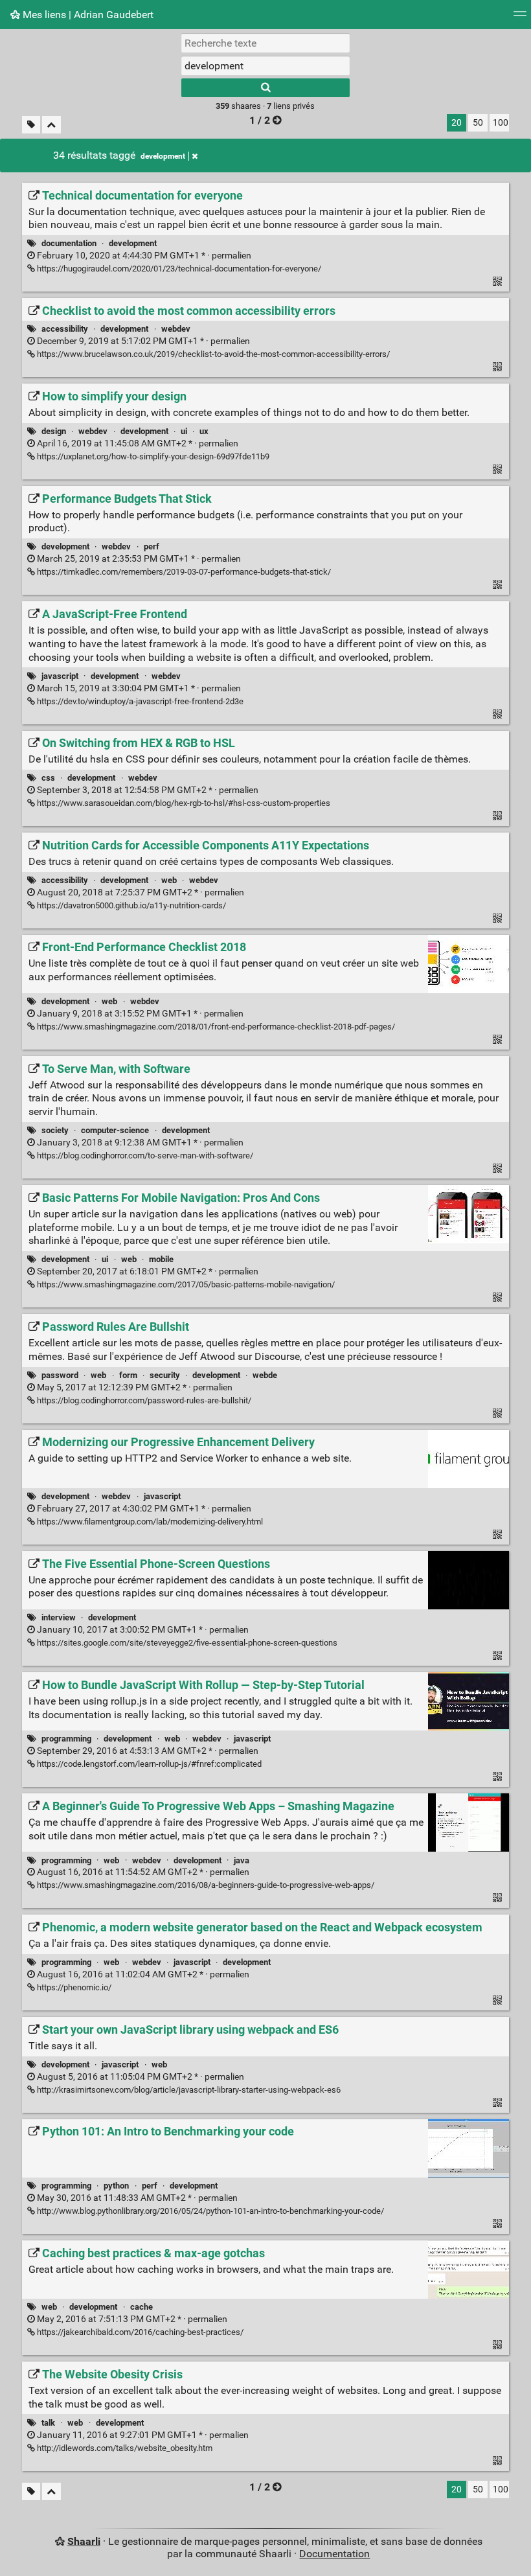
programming (66, 1739)
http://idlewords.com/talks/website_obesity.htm (124, 2448)
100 (501, 123)
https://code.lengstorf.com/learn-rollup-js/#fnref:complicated (148, 1764)
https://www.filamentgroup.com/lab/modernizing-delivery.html (149, 1522)
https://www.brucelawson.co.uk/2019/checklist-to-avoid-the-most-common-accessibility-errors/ (212, 354)
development (163, 156)
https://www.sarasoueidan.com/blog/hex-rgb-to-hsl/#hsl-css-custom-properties (183, 803)
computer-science (115, 1130)
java (242, 1860)
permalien (143, 256)
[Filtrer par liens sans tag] (31, 125)
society (55, 1130)
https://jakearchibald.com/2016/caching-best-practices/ (139, 2332)
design (54, 431)
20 (457, 123)
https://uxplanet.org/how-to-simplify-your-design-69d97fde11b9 (152, 456)
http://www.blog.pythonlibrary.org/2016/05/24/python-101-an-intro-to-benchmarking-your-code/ (209, 2211)
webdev (176, 329)
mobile (161, 1259)
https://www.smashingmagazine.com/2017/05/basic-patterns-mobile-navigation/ (185, 1284)
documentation (69, 243)
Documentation (334, 2554)
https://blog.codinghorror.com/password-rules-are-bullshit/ (143, 1400)
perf (152, 546)
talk (48, 2423)
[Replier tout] (51, 125)
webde (265, 1375)
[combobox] (265, 65)
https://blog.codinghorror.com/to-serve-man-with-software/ (144, 1156)
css (48, 778)
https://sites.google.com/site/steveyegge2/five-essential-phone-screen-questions (186, 1643)
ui (184, 431)
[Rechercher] (265, 88)
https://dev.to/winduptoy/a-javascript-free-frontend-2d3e (139, 701)
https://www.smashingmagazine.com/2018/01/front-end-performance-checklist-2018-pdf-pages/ (215, 1027)
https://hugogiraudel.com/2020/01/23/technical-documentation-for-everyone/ (178, 269)
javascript (60, 676)
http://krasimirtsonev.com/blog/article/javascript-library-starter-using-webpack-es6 (188, 2090)
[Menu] (520, 18)
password (60, 1375)
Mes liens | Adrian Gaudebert (87, 15)
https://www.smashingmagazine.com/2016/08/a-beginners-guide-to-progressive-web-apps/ (205, 1885)
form (128, 1375)
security (165, 1375)
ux (204, 431)
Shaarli (84, 2541)
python (116, 2186)
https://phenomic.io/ (73, 1987)
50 (478, 123)
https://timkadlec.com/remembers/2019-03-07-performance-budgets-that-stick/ (183, 572)
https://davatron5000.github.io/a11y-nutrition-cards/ (130, 905)
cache (141, 2307)
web (169, 880)
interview (59, 1617)
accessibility (65, 329)
